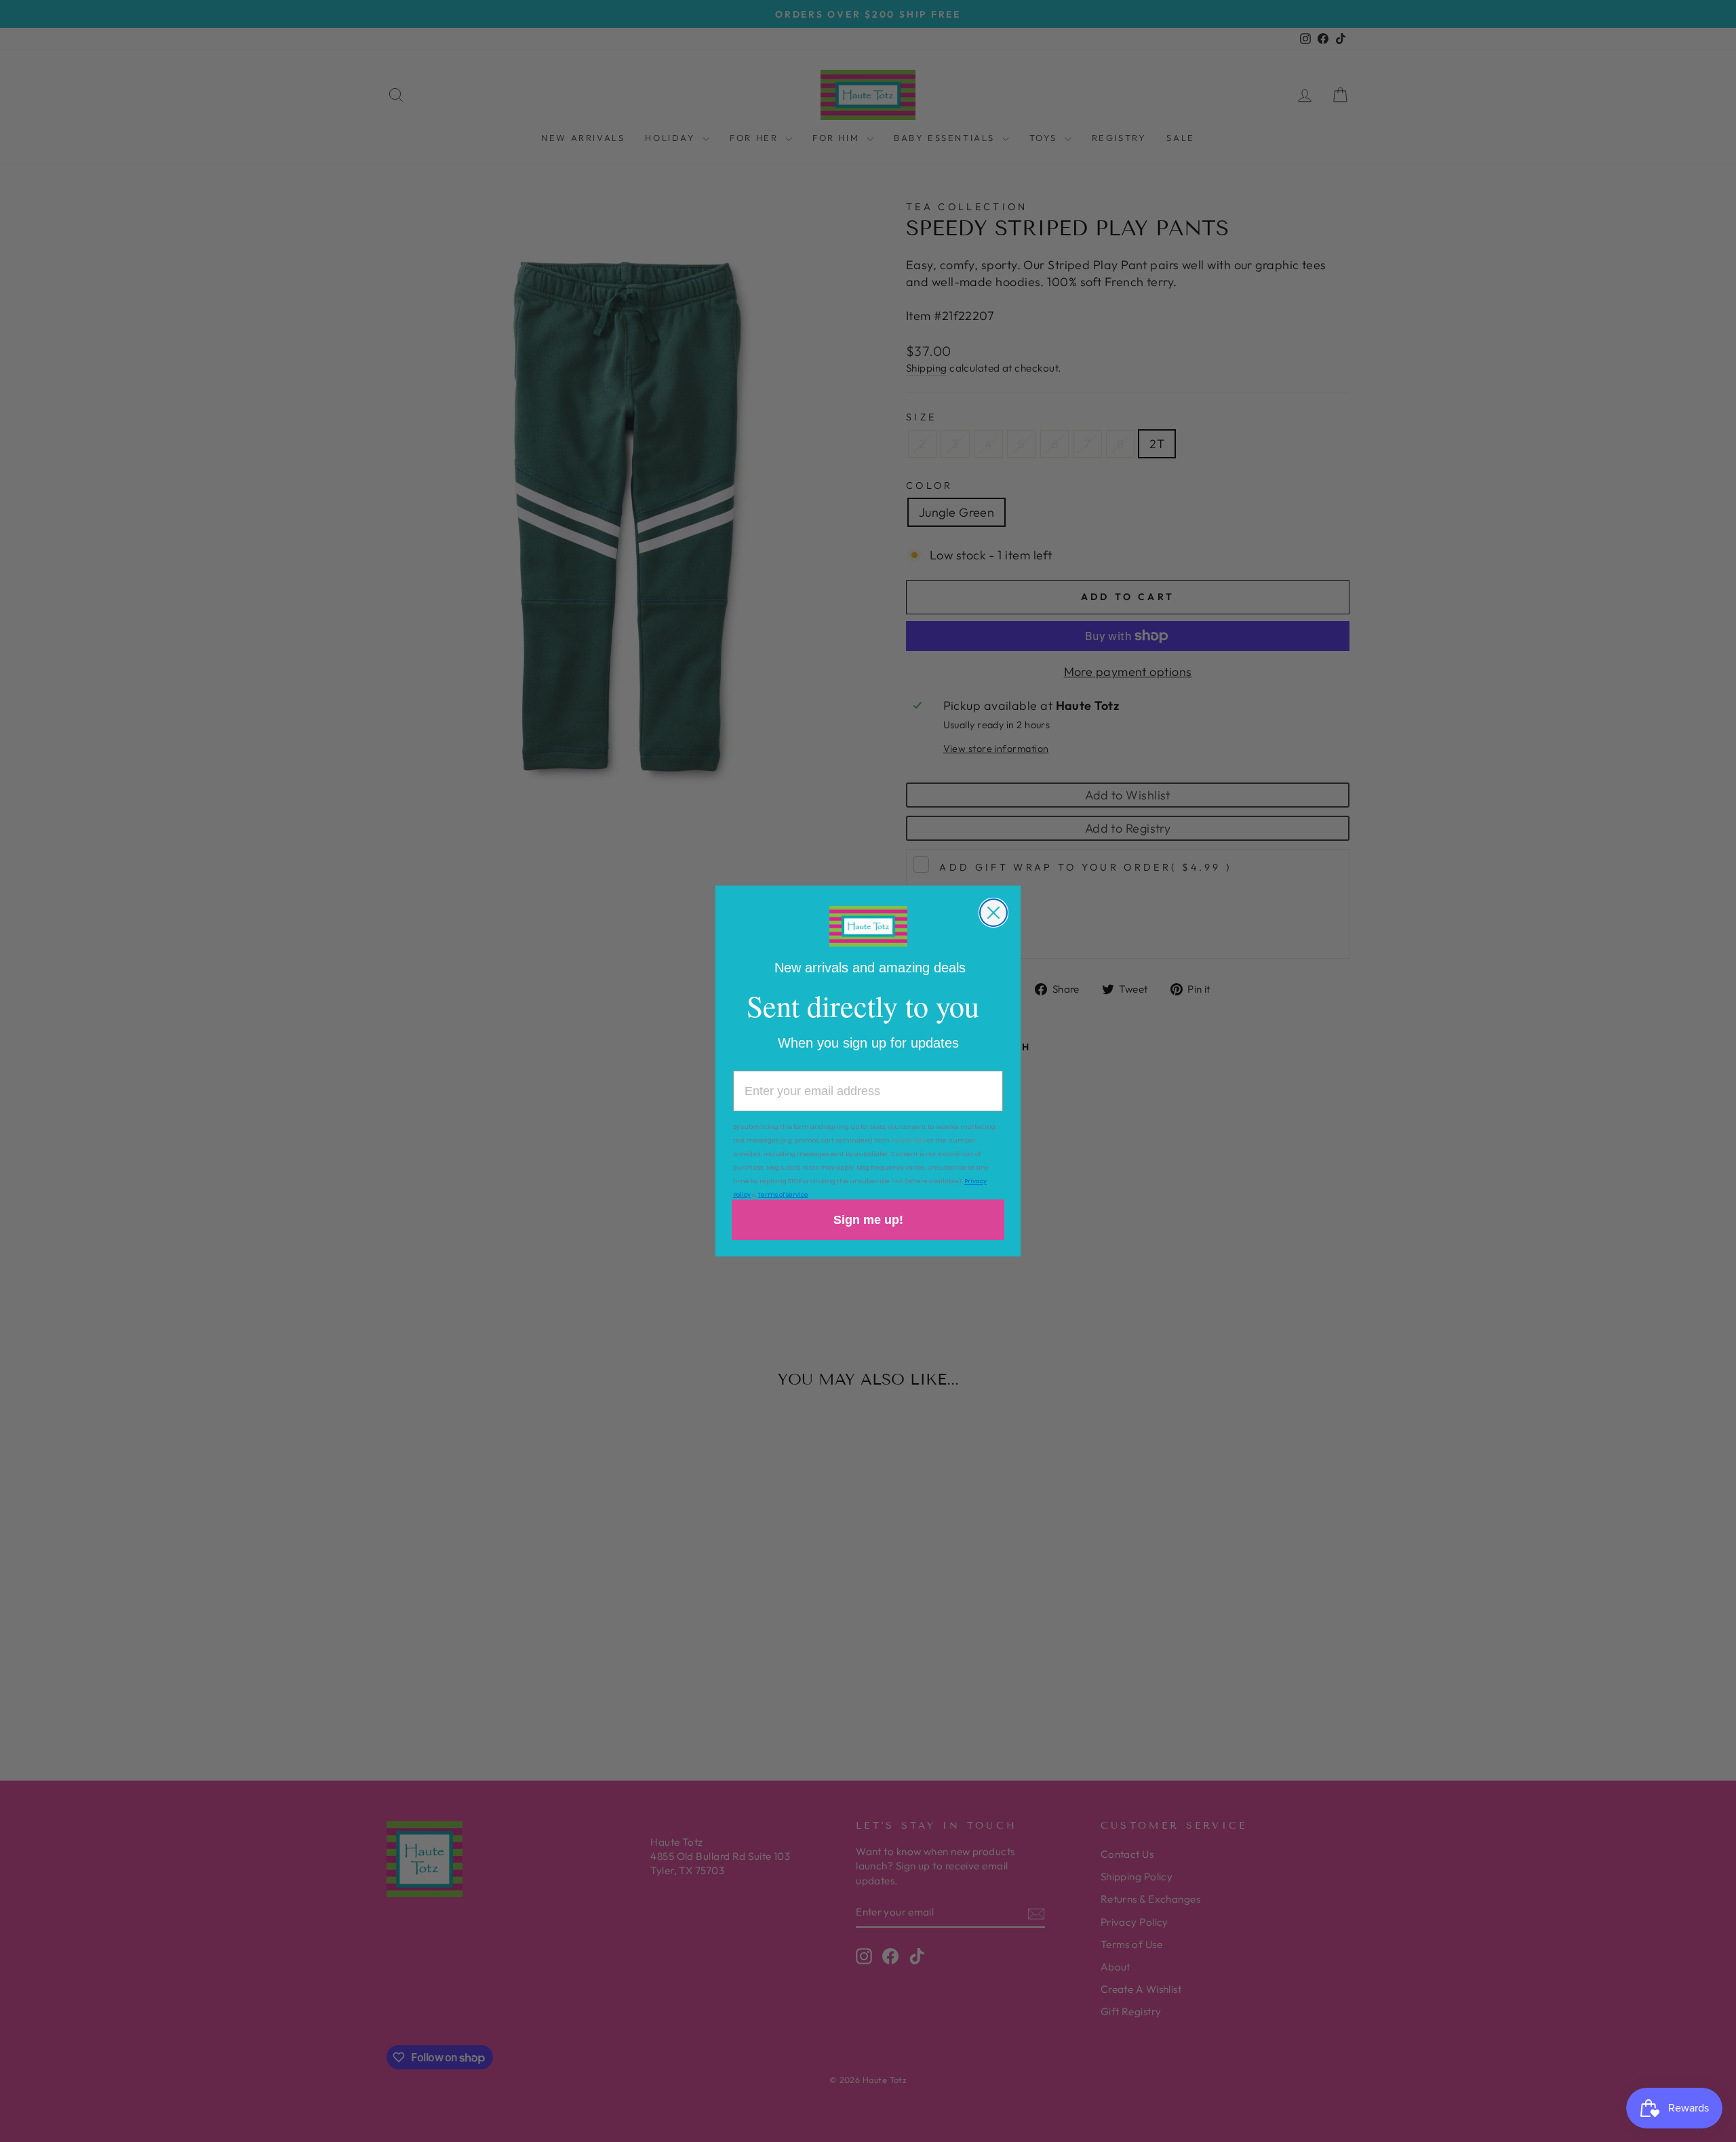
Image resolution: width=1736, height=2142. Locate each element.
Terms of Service (783, 1195)
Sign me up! (868, 1220)
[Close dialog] (993, 913)
